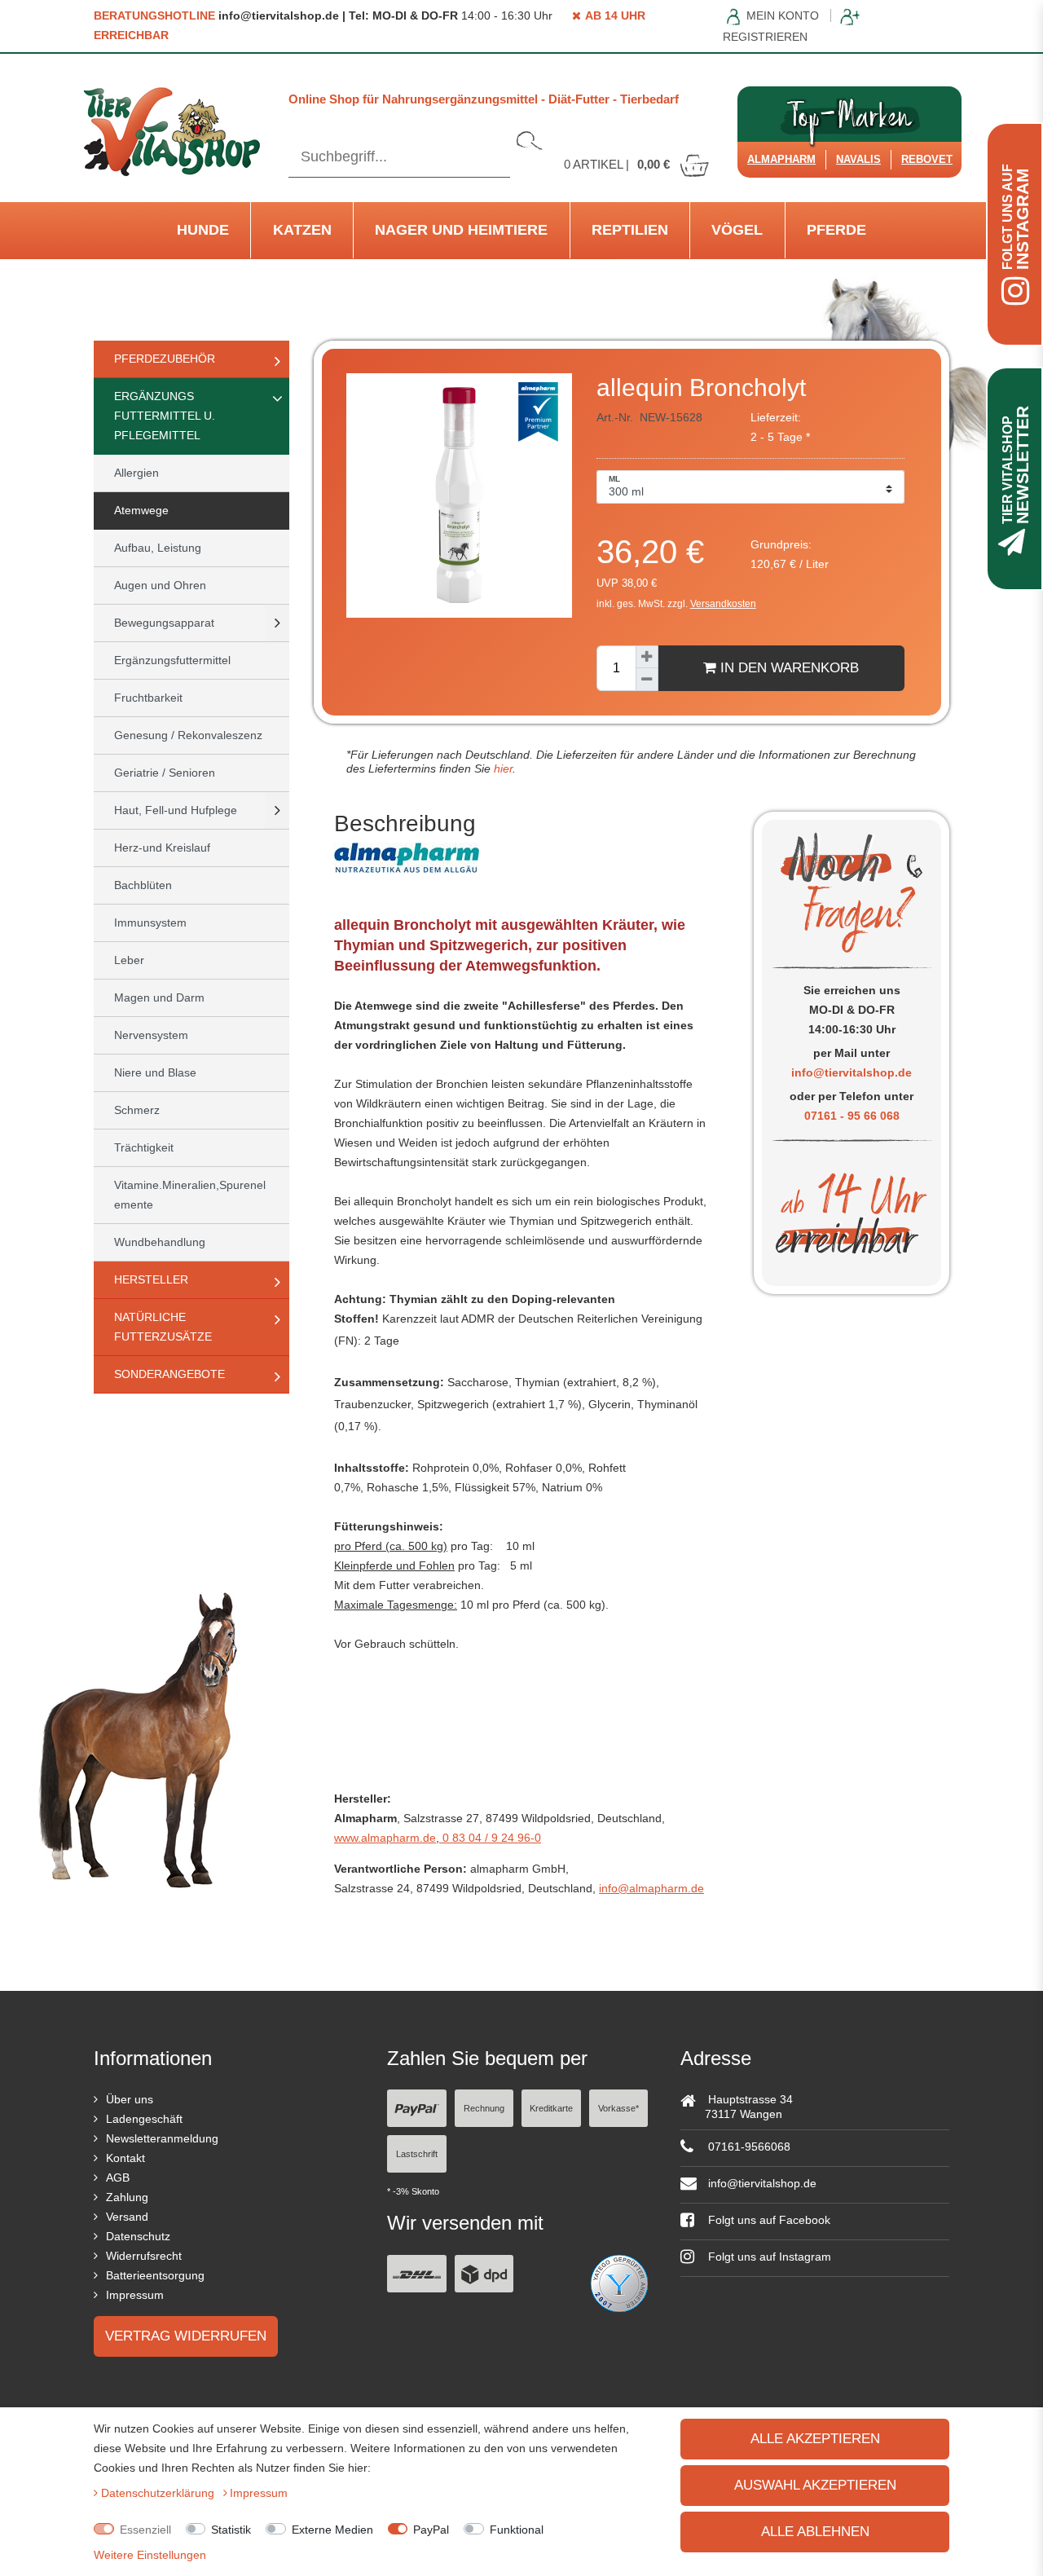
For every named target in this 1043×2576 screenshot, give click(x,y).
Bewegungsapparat (164, 623)
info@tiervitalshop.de (852, 1072)
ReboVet (927, 159)
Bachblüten (143, 885)
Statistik (231, 2530)
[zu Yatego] (619, 2282)
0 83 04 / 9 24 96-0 (490, 1838)
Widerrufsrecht (144, 2256)
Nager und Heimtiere (461, 230)
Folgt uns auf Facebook (768, 2220)
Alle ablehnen (815, 2532)
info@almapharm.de (651, 1888)
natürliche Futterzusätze (163, 1327)
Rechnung (484, 2108)
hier (502, 768)
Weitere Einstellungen (150, 2555)
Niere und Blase (155, 1072)
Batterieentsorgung (155, 2275)
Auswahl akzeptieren (815, 2485)
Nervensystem (151, 1035)
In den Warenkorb (788, 668)
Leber (129, 960)
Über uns (130, 2099)
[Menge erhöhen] (647, 657)
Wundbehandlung (160, 1242)
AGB (118, 2177)
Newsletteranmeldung (162, 2138)
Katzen (302, 230)
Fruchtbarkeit (148, 698)
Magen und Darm (159, 997)
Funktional (517, 2530)
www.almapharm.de (385, 1838)
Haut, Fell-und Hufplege (176, 810)
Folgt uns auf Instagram (768, 2257)
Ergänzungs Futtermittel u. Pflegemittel (165, 416)
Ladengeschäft (144, 2119)
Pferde (836, 230)
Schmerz (137, 1110)
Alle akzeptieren (815, 2439)
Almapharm (781, 159)
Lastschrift (417, 2154)
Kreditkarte (551, 2108)
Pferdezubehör (165, 359)
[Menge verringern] (647, 680)
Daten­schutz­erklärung (159, 2493)
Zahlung (127, 2197)
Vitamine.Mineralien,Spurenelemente (190, 1195)
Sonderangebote (169, 1374)
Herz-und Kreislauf (162, 848)
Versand (127, 2217)
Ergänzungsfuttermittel (172, 660)
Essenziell (145, 2530)
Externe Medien (332, 2530)
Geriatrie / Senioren (165, 773)
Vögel (737, 230)
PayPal (431, 2530)
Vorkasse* (618, 2108)
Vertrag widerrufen (186, 2336)
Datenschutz (138, 2236)
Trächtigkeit (144, 1147)
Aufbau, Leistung (158, 548)
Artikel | (617, 164)
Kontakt (125, 2158)
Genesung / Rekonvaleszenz (188, 735)
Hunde (203, 230)
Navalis (858, 159)
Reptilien (630, 230)
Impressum (135, 2295)
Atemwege (141, 510)
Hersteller (151, 1279)
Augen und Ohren (160, 585)
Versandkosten (723, 604)
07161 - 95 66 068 (852, 1116)
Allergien (136, 473)
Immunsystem (150, 923)
